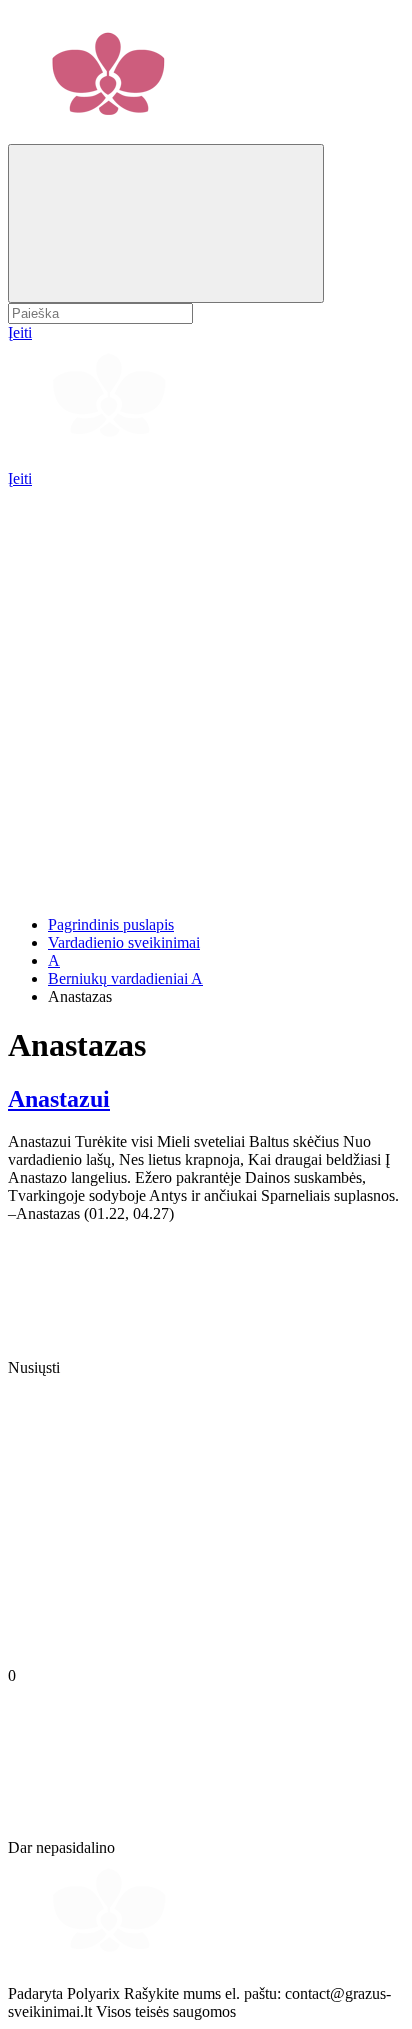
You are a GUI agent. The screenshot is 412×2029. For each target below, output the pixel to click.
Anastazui (59, 1099)
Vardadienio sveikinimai (124, 942)
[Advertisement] (206, 694)
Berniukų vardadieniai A (125, 978)
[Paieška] (166, 223)
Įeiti (20, 478)
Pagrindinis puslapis (111, 924)
